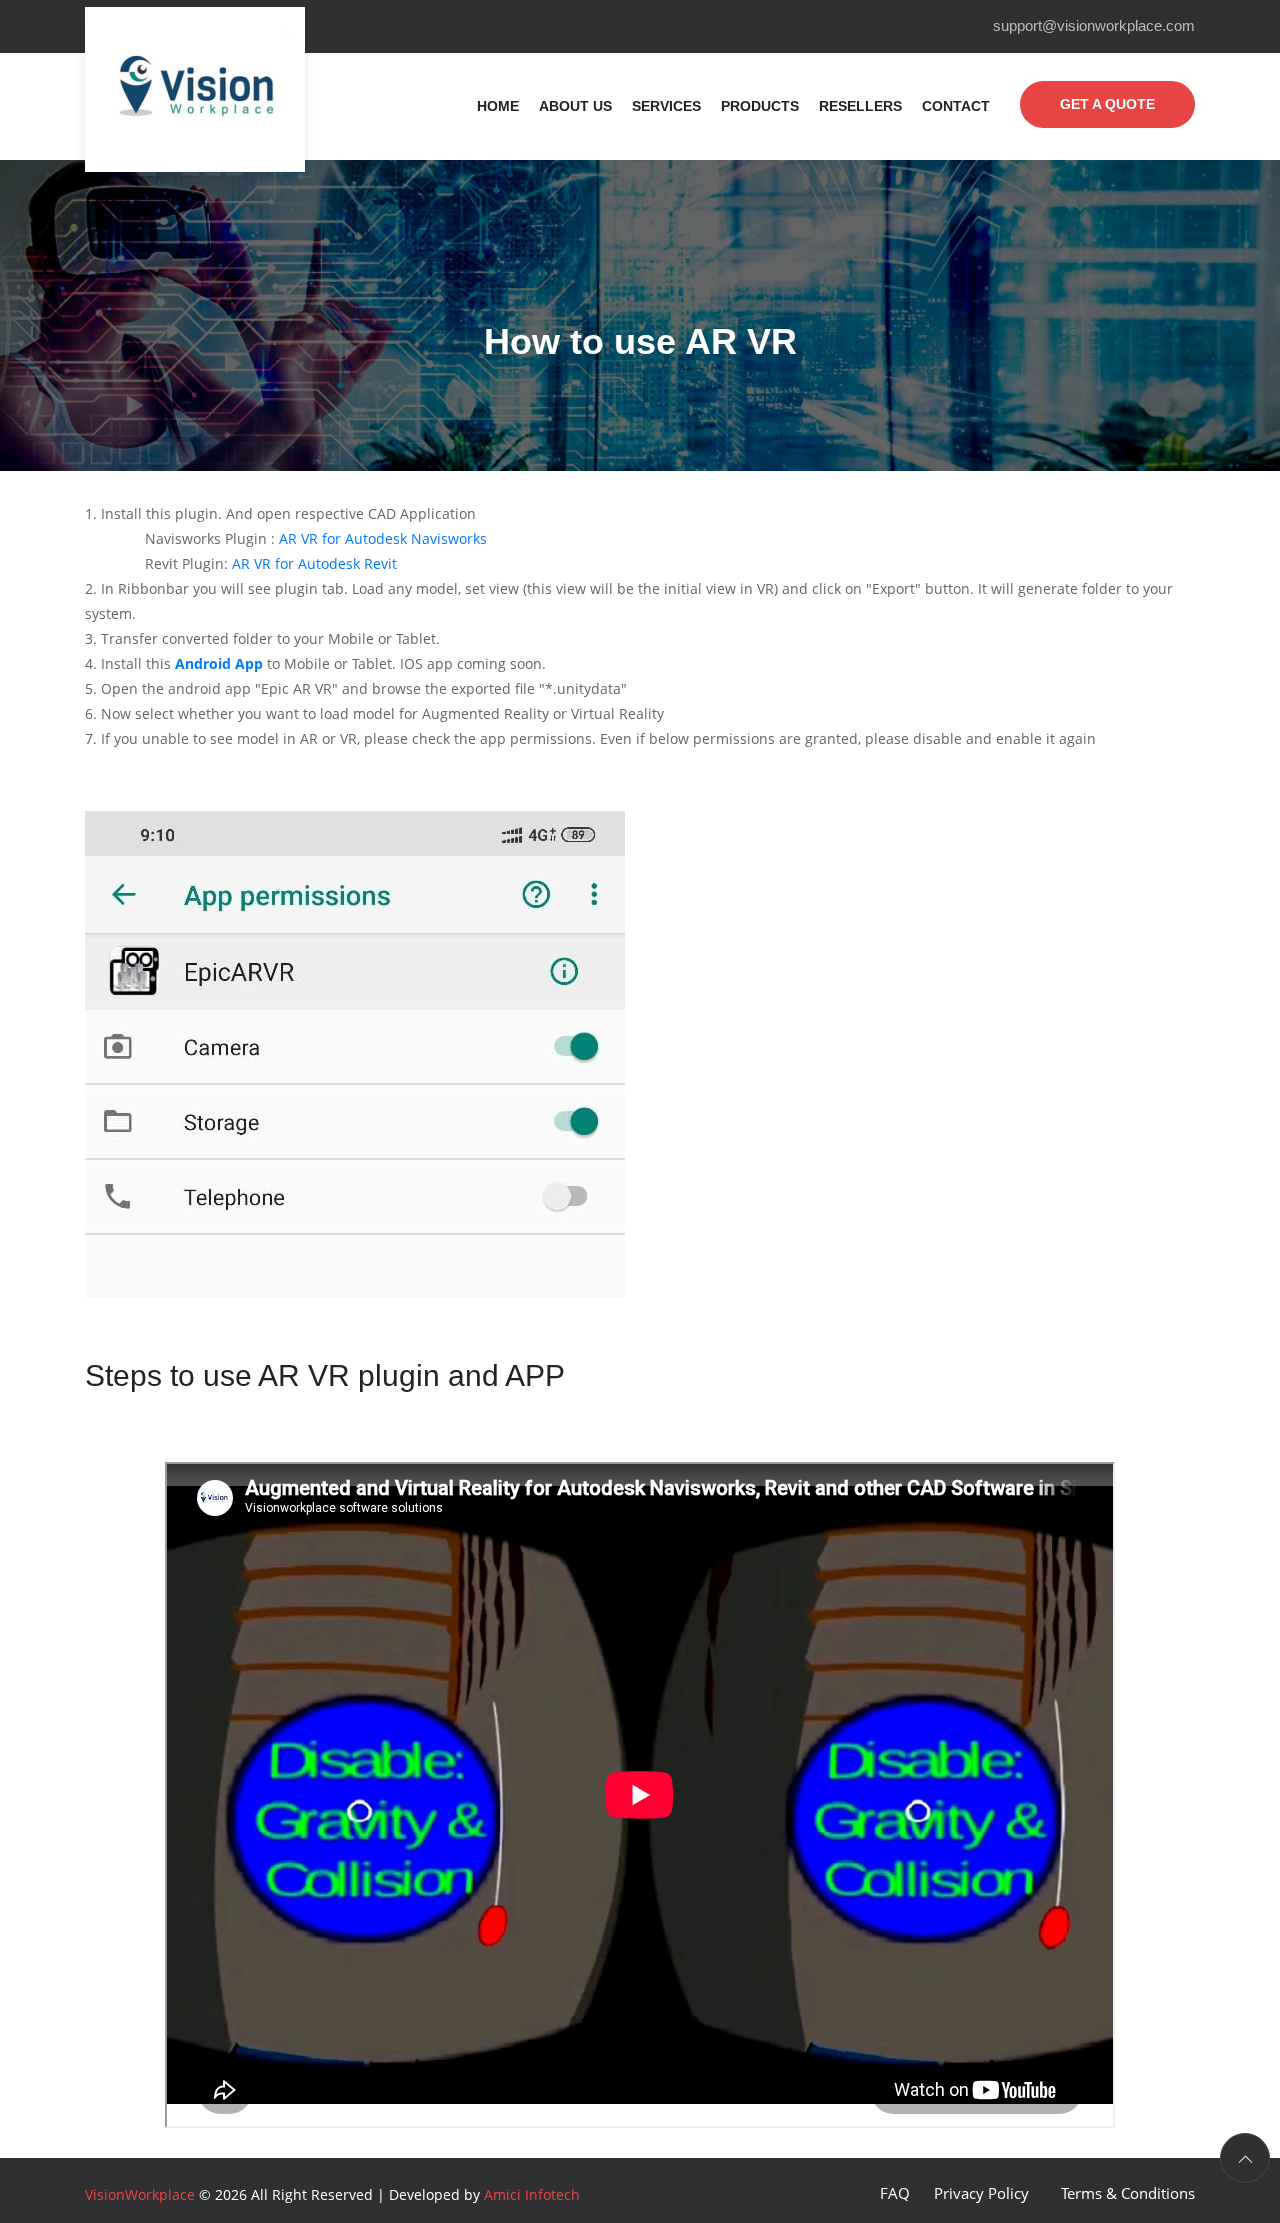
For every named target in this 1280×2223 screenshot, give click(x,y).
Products (760, 106)
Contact (956, 106)
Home (498, 106)
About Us (575, 106)
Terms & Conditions (1128, 2193)
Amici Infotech (532, 2194)
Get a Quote (1107, 104)
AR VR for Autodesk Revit (314, 563)
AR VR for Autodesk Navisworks (383, 538)
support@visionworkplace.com (1094, 25)
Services (666, 106)
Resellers (860, 106)
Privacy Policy (981, 2193)
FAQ (895, 2193)
